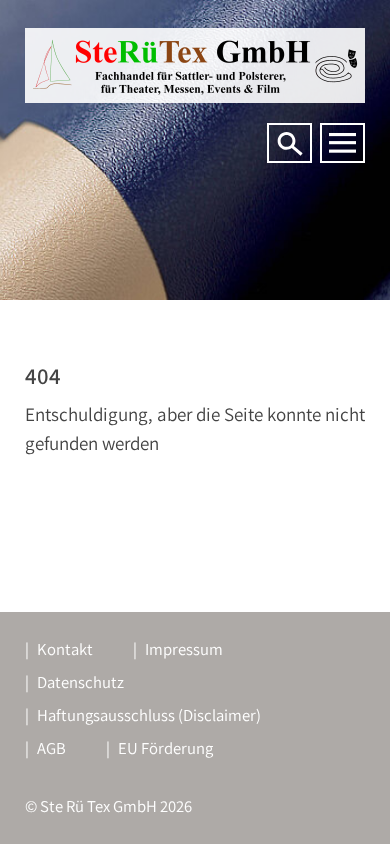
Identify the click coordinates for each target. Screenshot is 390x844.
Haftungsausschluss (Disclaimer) (149, 715)
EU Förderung (165, 748)
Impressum (184, 649)
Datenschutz (80, 682)
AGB (51, 748)
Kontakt (65, 649)
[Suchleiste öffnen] (289, 143)
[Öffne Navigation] (342, 143)
